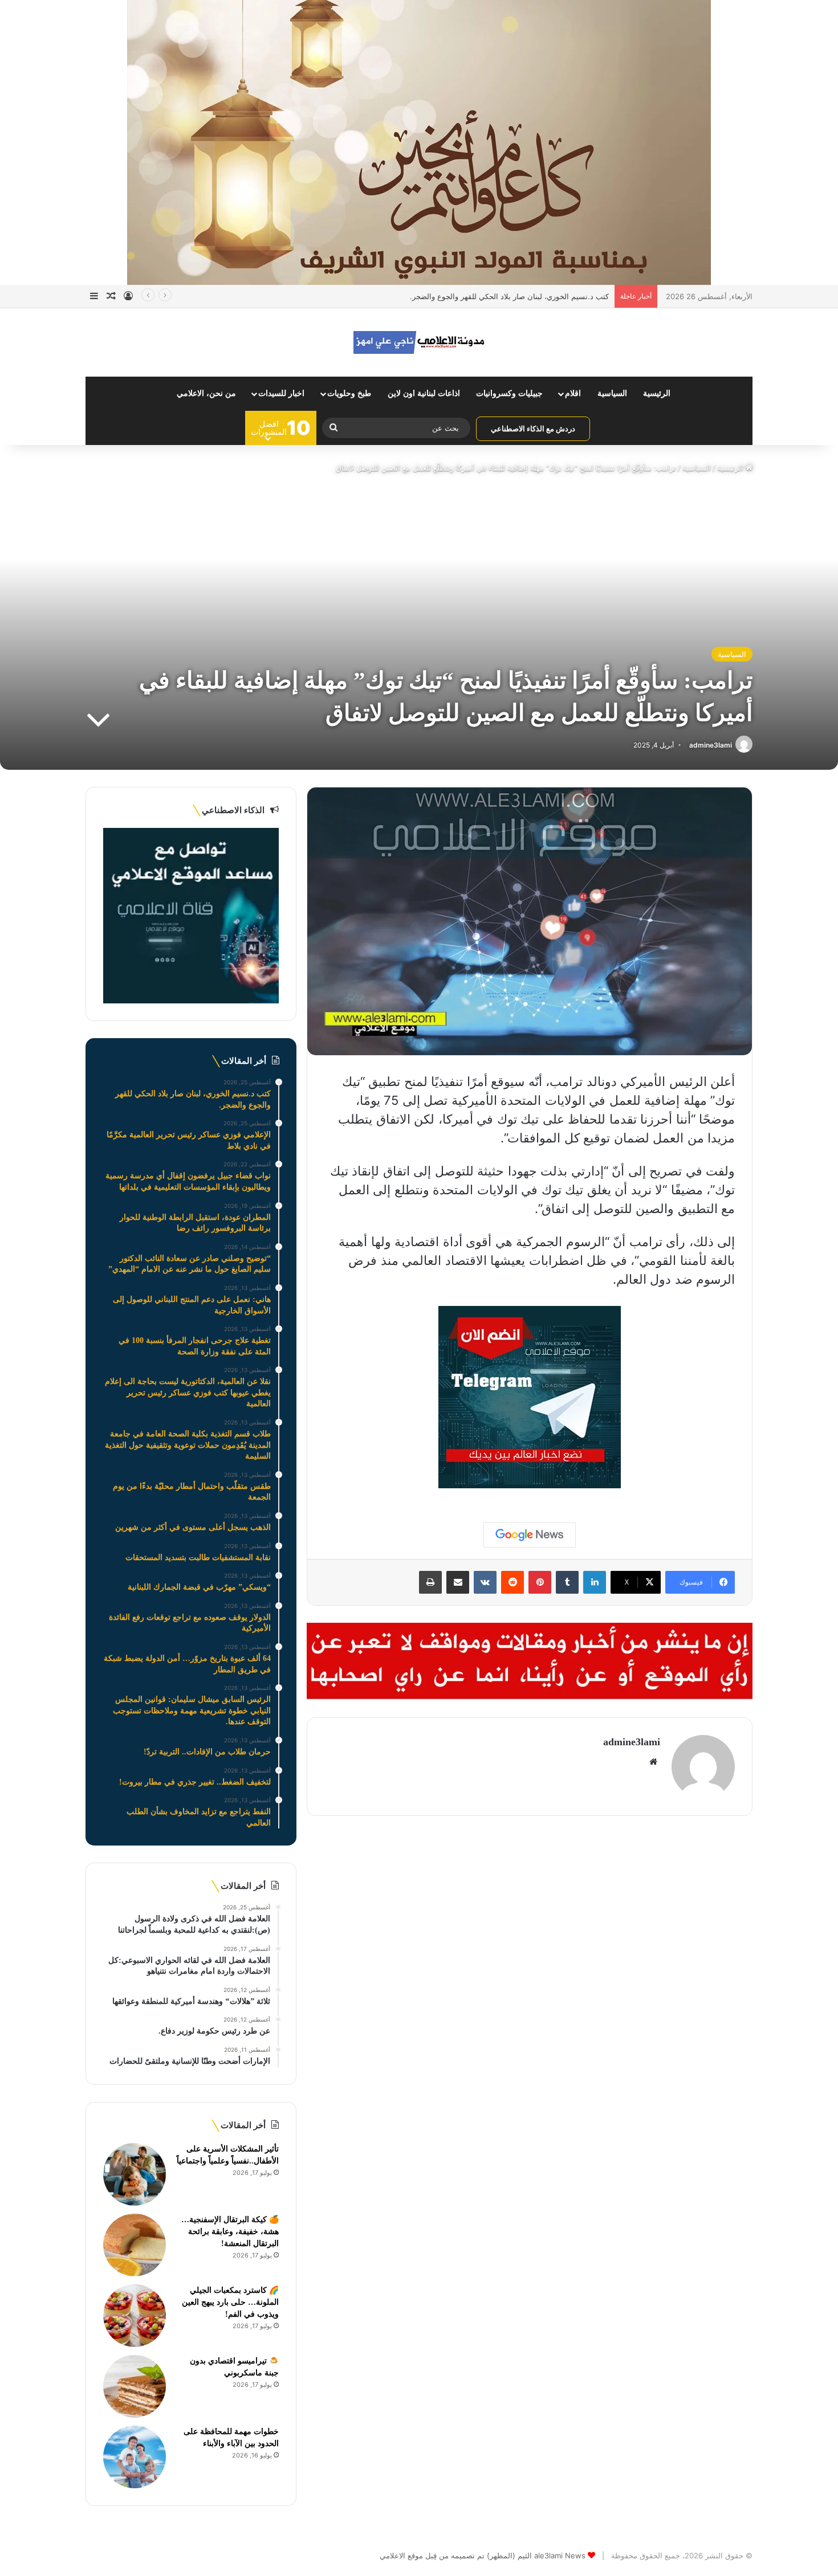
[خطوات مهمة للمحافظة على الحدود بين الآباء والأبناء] (135, 2457)
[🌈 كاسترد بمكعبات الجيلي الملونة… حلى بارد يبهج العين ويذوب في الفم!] (135, 2316)
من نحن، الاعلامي (206, 393)
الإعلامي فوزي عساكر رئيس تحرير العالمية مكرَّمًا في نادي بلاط (510, 296)
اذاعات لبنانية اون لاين (424, 393)
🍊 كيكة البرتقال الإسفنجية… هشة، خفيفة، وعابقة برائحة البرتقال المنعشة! (230, 2232)
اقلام (573, 393)
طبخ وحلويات (349, 393)
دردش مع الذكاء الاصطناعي (533, 428)
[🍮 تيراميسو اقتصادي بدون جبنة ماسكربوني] (135, 2386)
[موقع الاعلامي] (419, 342)
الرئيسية (657, 393)
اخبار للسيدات (281, 393)
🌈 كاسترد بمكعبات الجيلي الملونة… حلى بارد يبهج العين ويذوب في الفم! (230, 2302)
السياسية (612, 393)
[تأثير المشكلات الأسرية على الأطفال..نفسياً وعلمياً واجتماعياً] (135, 2174)
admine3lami (711, 745)
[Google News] (530, 1535)
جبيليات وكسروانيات (509, 393)
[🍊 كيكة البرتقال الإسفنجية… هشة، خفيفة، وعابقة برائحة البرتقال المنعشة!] (135, 2245)
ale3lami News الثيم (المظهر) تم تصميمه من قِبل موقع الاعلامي (483, 2555)
